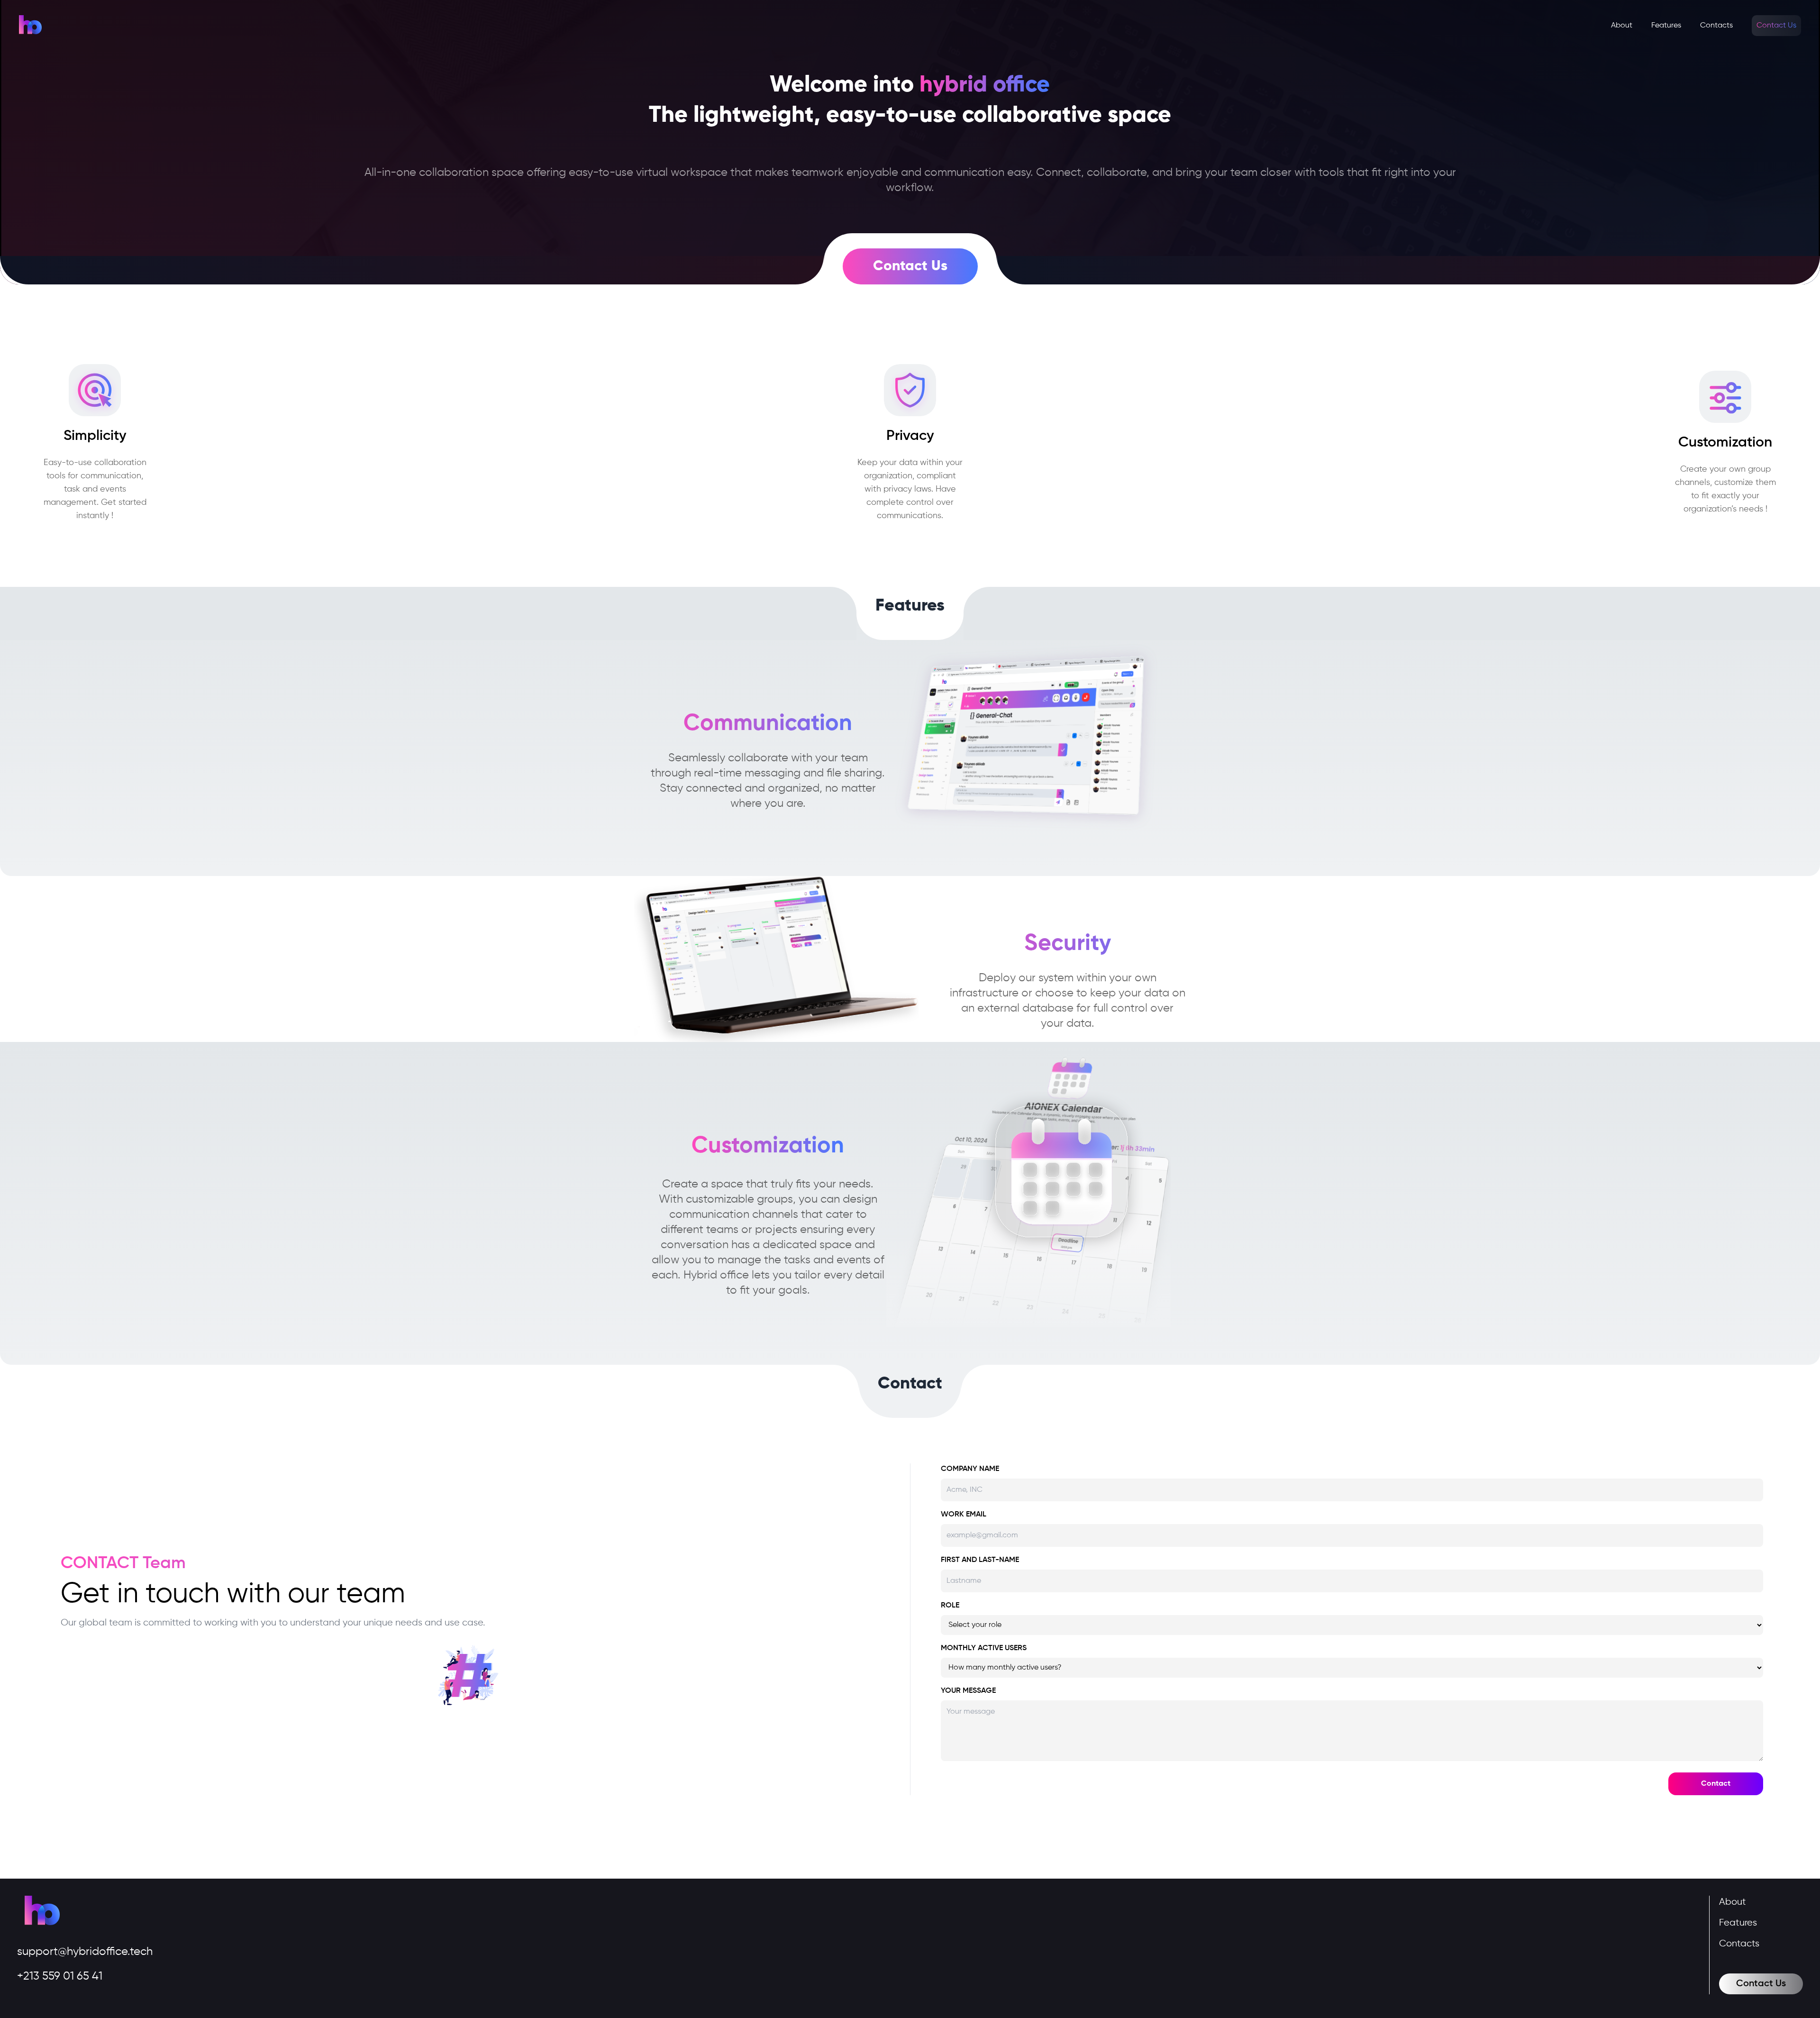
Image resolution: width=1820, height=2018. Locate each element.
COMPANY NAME (970, 1469)
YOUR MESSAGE (968, 1691)
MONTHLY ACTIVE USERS (984, 1648)
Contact (1716, 1784)
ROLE (950, 1606)
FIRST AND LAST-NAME (980, 1560)
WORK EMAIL (964, 1515)
